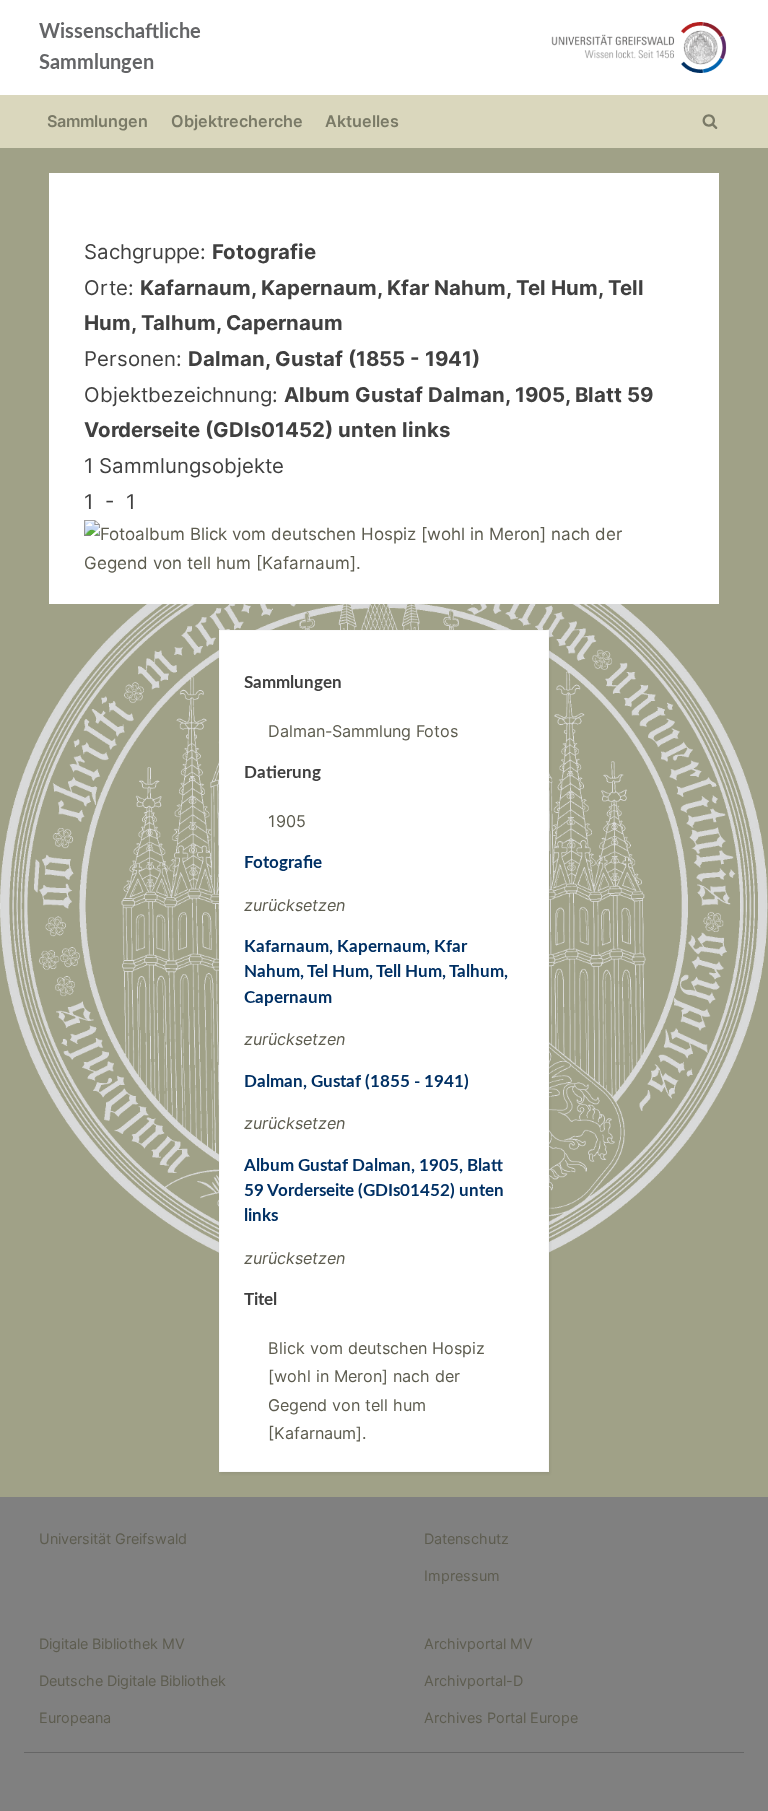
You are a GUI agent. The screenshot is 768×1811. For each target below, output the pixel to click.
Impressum (462, 1575)
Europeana (75, 1717)
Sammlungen (97, 121)
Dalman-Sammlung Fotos (363, 731)
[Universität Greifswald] (522, 47)
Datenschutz (466, 1538)
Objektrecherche (237, 121)
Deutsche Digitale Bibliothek (132, 1680)
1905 (287, 821)
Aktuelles (362, 121)
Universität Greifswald (113, 1538)
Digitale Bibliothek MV (112, 1643)
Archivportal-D (473, 1680)
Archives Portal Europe (501, 1717)
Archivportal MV (478, 1643)
